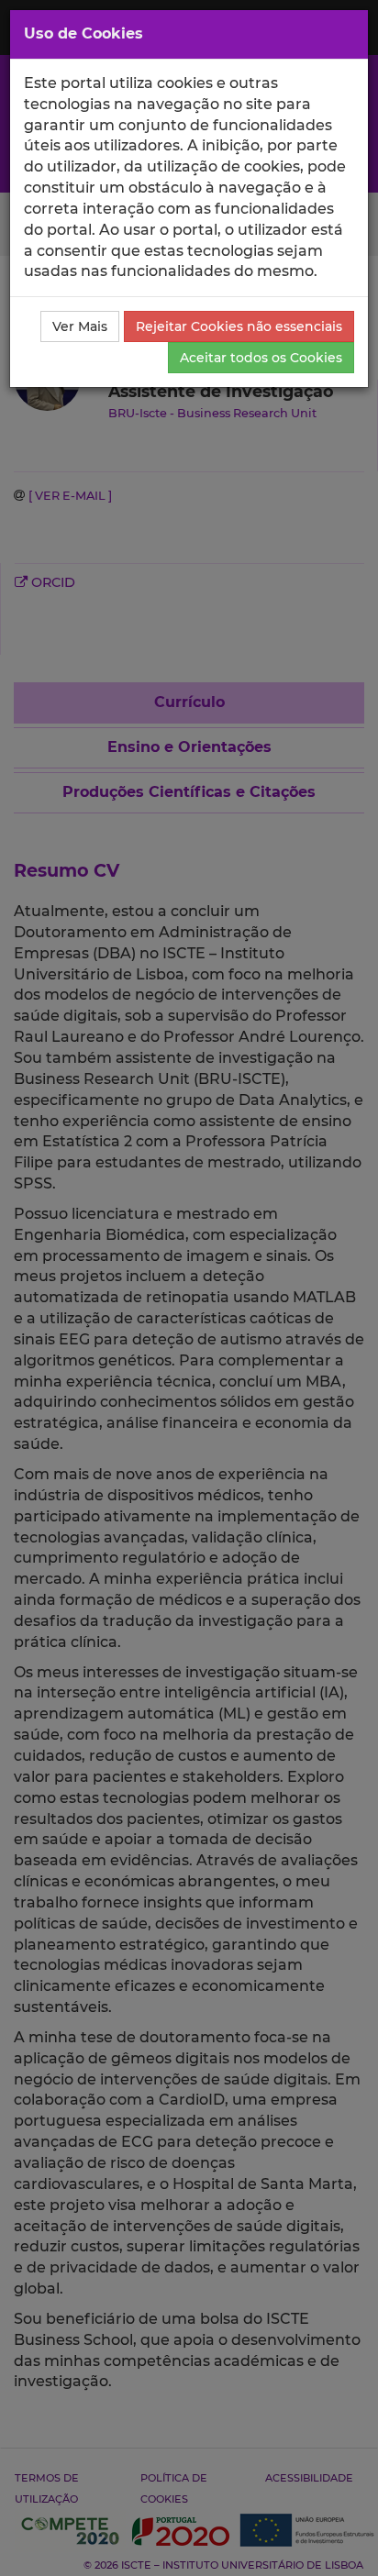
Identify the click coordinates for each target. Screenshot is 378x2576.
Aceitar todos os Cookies (261, 358)
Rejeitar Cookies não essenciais (239, 326)
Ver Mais (80, 326)
